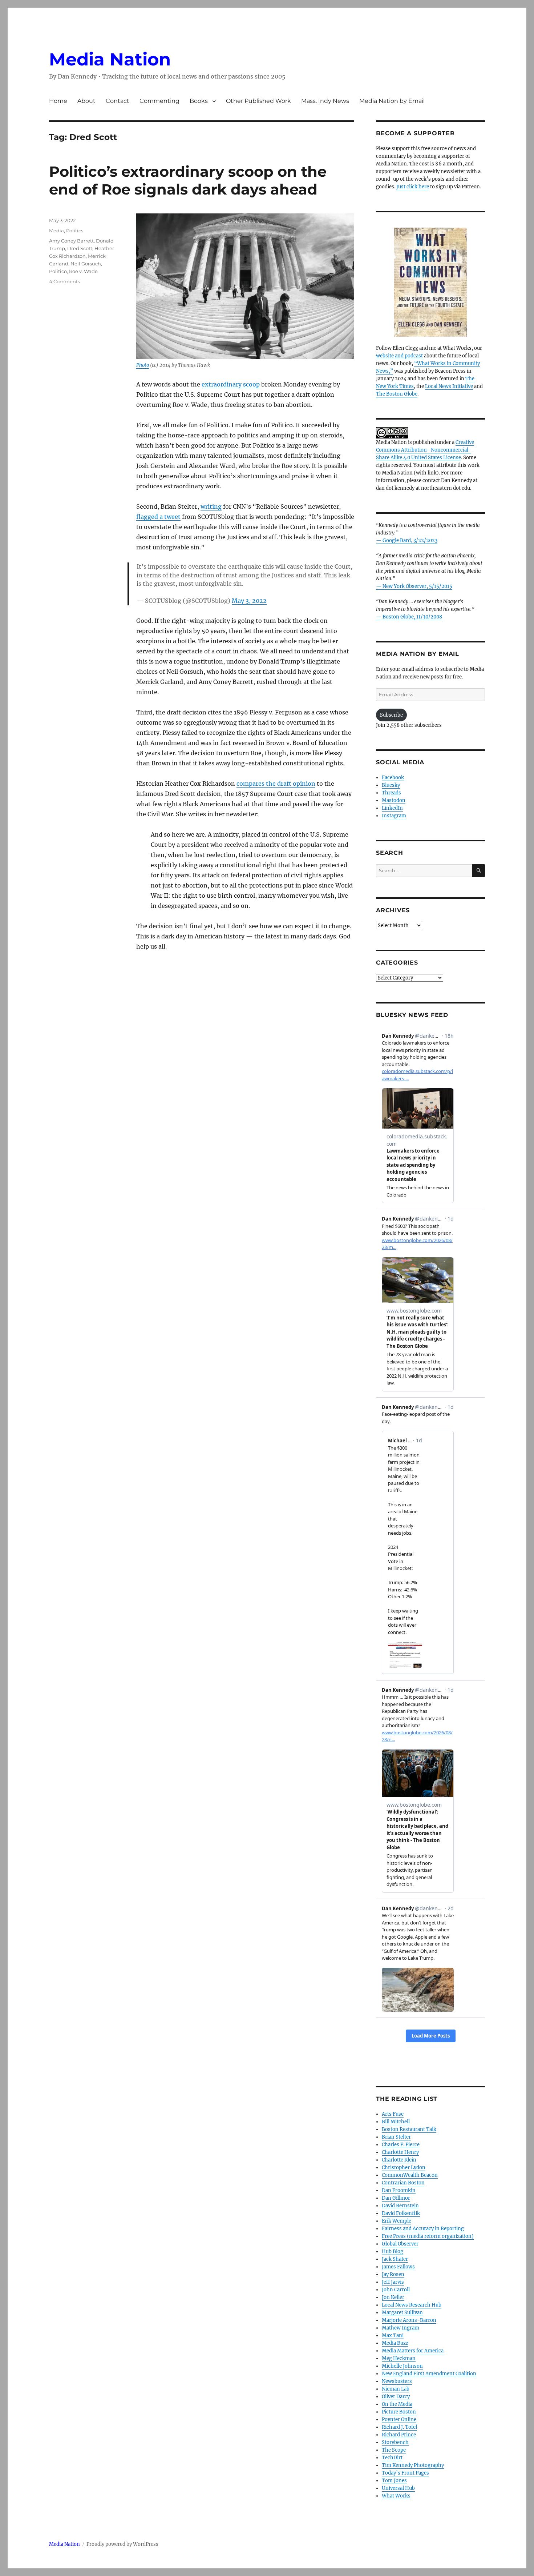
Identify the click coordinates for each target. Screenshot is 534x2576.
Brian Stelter (396, 2137)
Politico (58, 271)
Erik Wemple (397, 2221)
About (86, 101)
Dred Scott (80, 248)
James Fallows (398, 2267)
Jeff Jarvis (393, 2282)
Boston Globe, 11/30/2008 (412, 617)
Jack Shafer (395, 2259)
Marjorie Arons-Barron (409, 2320)
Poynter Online (399, 2419)
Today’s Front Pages (405, 2473)
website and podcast (399, 356)
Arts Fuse (393, 2114)
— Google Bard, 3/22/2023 (407, 540)
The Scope (394, 2450)
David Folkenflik (401, 2213)
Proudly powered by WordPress (122, 2544)
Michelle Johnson (402, 2366)
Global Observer (400, 2244)
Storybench (395, 2442)
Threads (391, 793)
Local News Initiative (449, 386)
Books (199, 101)
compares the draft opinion (276, 784)
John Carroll (396, 2290)
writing (211, 506)
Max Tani (393, 2335)
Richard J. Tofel (399, 2427)
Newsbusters (397, 2381)
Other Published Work (258, 101)
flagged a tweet (158, 517)
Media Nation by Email (392, 101)
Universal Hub (398, 2488)
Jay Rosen (393, 2274)
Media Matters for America (413, 2351)
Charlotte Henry (400, 2152)
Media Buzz (395, 2343)
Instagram (394, 816)
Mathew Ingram (401, 2328)
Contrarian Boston (403, 2183)
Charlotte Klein (399, 2160)
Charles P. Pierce (401, 2145)
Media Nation (110, 59)
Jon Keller (393, 2297)
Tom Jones (394, 2481)
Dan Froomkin (399, 2190)
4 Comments (64, 281)
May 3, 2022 (249, 601)
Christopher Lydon (404, 2168)
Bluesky (391, 785)
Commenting (159, 101)
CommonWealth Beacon (410, 2175)
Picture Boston (399, 2412)
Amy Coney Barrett (71, 241)
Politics (75, 231)
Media (56, 231)
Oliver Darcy (396, 2397)
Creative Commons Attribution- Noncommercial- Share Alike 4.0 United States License (425, 450)
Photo (143, 365)
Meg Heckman (399, 2358)
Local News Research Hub (412, 2305)
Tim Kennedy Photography (413, 2465)
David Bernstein (400, 2206)
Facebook (393, 778)
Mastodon (394, 800)
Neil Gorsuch (86, 264)
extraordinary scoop (231, 384)
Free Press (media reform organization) (428, 2236)
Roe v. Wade (83, 271)
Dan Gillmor (396, 2198)
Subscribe (391, 715)
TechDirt (392, 2458)
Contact (118, 101)
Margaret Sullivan (402, 2313)
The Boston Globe (397, 394)
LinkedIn (392, 808)
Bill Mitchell (396, 2122)
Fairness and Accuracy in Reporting (423, 2229)
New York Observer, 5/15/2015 (417, 586)
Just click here (413, 187)
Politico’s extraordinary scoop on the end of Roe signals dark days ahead (188, 180)
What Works (396, 2496)
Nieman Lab (396, 2389)
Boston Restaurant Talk (409, 2129)
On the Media (397, 2404)
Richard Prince (399, 2435)
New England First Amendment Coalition (429, 2374)
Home (58, 101)
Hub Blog (393, 2252)
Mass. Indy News (325, 101)
